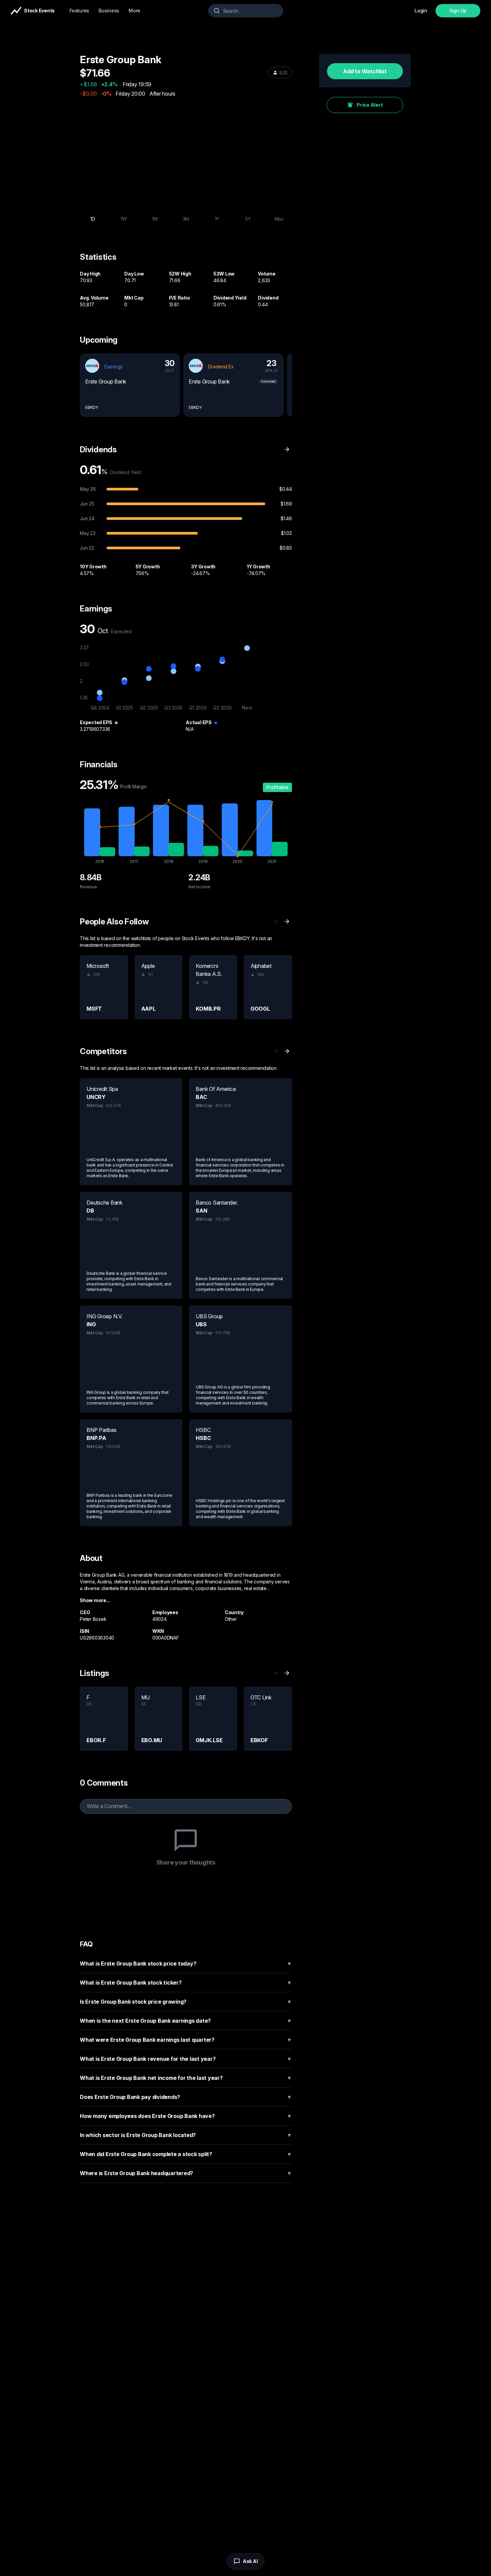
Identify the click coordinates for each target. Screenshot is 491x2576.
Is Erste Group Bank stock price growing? (186, 2002)
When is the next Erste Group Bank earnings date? (186, 2021)
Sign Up (458, 11)
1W (124, 219)
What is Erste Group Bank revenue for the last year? (186, 2059)
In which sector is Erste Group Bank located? (186, 2135)
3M (186, 219)
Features (79, 11)
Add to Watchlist (365, 71)
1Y (217, 219)
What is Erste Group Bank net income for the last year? (186, 2078)
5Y (248, 219)
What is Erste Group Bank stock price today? (186, 1964)
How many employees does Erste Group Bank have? (186, 2116)
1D (93, 219)
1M (155, 219)
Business (109, 11)
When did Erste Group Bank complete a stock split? (186, 2154)
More (134, 11)
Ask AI (250, 2561)
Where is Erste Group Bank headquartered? (186, 2173)
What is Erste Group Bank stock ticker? (186, 1983)
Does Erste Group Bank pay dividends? (186, 2097)
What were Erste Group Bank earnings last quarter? (186, 2040)
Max (279, 219)
